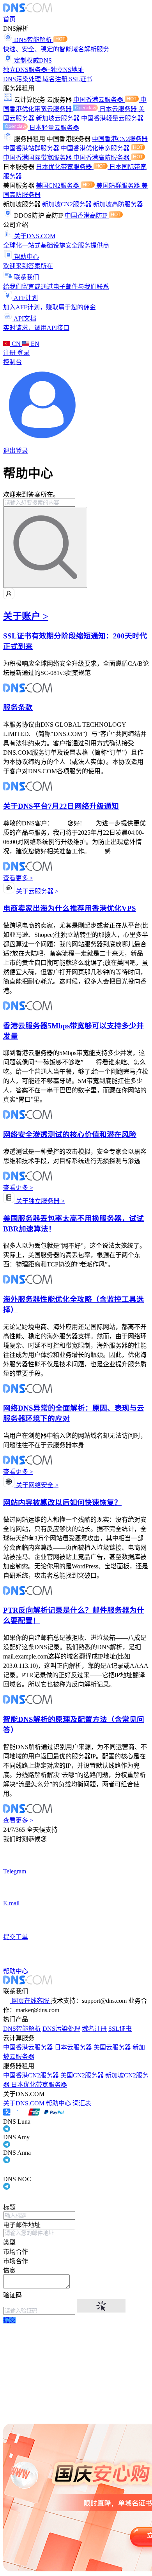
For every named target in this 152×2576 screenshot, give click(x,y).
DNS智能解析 (22, 2029)
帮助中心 (58, 2103)
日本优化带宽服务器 (65, 167)
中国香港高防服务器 (102, 158)
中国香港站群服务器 (32, 148)
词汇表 (82, 2103)
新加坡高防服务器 (118, 204)
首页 (9, 19)
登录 (23, 353)
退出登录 (16, 451)
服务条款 (18, 707)
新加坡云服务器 (58, 118)
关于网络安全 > (36, 1485)
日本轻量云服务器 (54, 128)
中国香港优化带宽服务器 (96, 148)
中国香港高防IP (87, 215)
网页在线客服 (30, 2001)
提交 (9, 2320)
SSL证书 (81, 79)
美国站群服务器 (119, 186)
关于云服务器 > (36, 891)
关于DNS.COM (24, 2103)
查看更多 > (18, 878)
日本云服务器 (119, 109)
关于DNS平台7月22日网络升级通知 (61, 806)
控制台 (12, 362)
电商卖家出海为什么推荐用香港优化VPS (70, 908)
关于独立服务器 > (40, 1201)
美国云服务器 (112, 2047)
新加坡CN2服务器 (68, 204)
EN (34, 344)
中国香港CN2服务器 (120, 139)
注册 (10, 353)
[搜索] (45, 547)
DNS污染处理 (23, 79)
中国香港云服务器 (99, 100)
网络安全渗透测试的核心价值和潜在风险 (70, 1135)
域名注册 (56, 79)
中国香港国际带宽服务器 (38, 158)
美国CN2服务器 (58, 186)
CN (16, 344)
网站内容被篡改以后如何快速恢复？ (62, 1503)
